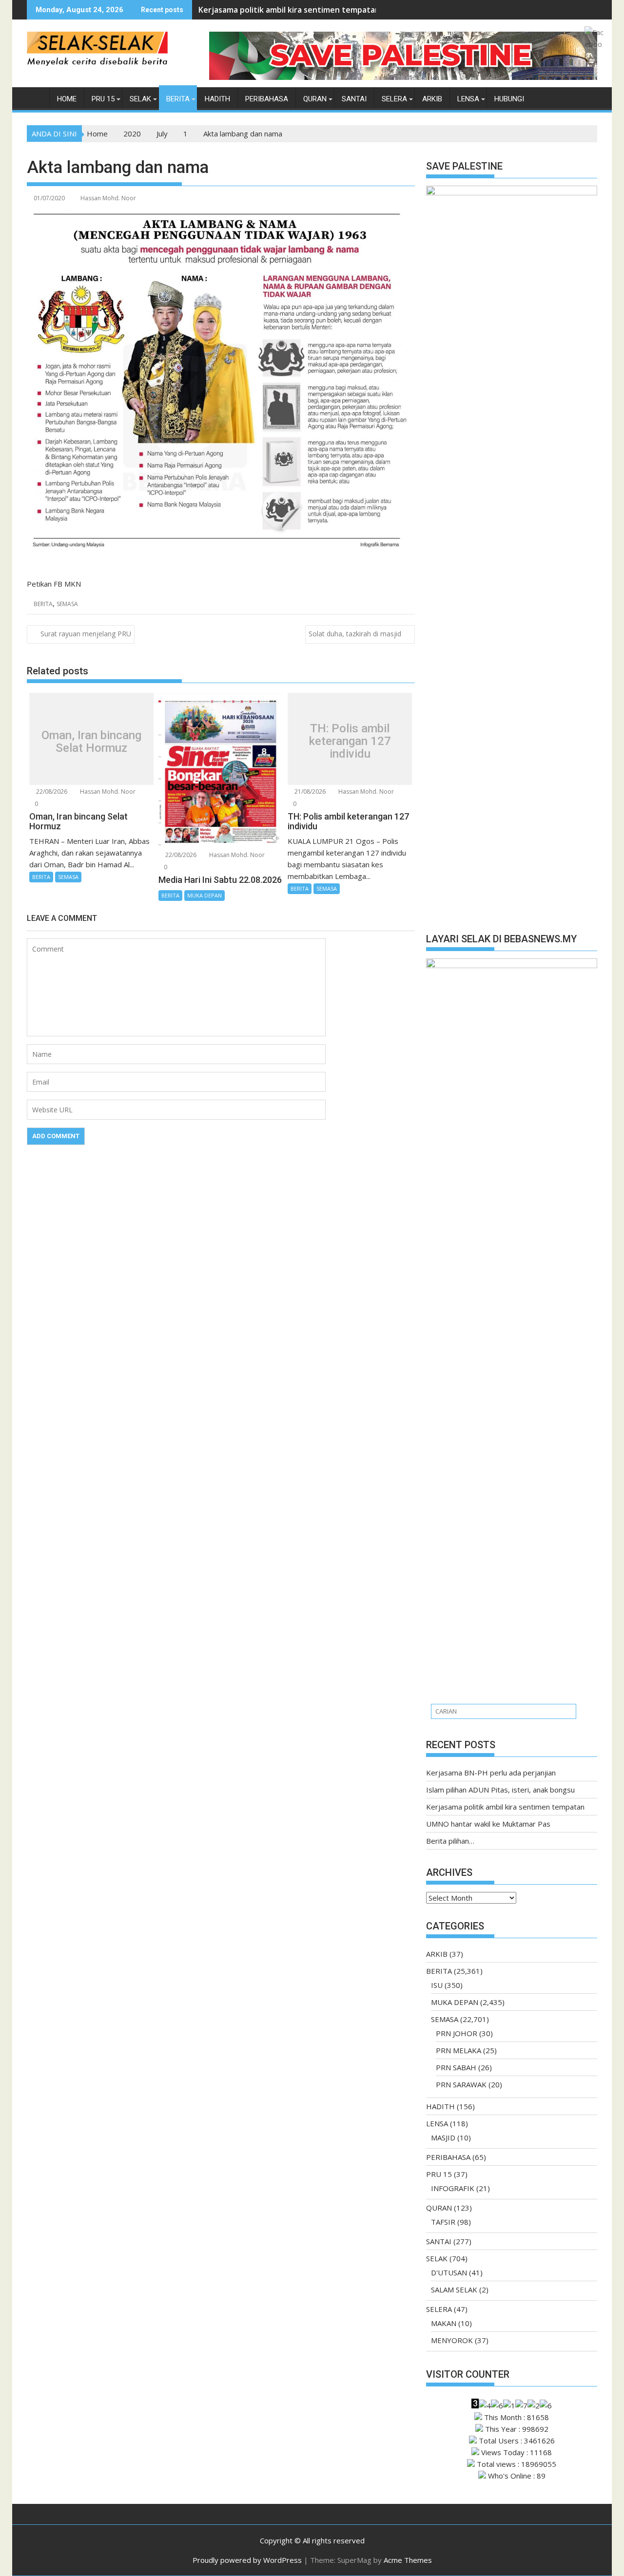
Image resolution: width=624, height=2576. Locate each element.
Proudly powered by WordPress (247, 2560)
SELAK (140, 99)
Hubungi (509, 99)
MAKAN (444, 2323)
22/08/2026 (51, 792)
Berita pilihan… (450, 1841)
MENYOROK (452, 2340)
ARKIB (432, 99)
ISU (437, 1985)
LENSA (468, 99)
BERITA (178, 99)
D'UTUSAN (449, 2272)
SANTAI (354, 99)
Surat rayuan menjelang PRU (86, 634)
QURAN (315, 99)
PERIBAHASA (267, 99)
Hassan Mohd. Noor (108, 198)
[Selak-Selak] (36, 97)
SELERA (394, 99)
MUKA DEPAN (205, 895)
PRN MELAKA (458, 2050)
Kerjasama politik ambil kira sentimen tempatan (289, 10)
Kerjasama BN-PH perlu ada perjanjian (491, 1773)
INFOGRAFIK (453, 2188)
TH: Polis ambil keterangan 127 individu (350, 741)
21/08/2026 (309, 792)
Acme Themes (408, 2560)
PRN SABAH (456, 2067)
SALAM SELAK (454, 2290)
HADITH (217, 99)
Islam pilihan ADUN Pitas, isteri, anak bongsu (500, 1790)
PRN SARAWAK (461, 2084)
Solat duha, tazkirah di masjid (355, 634)
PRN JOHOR (457, 2033)
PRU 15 (103, 99)
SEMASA (67, 604)
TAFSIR (443, 2222)
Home (67, 99)
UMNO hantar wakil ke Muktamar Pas (488, 1824)
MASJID (443, 2137)
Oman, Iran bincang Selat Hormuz (91, 741)
